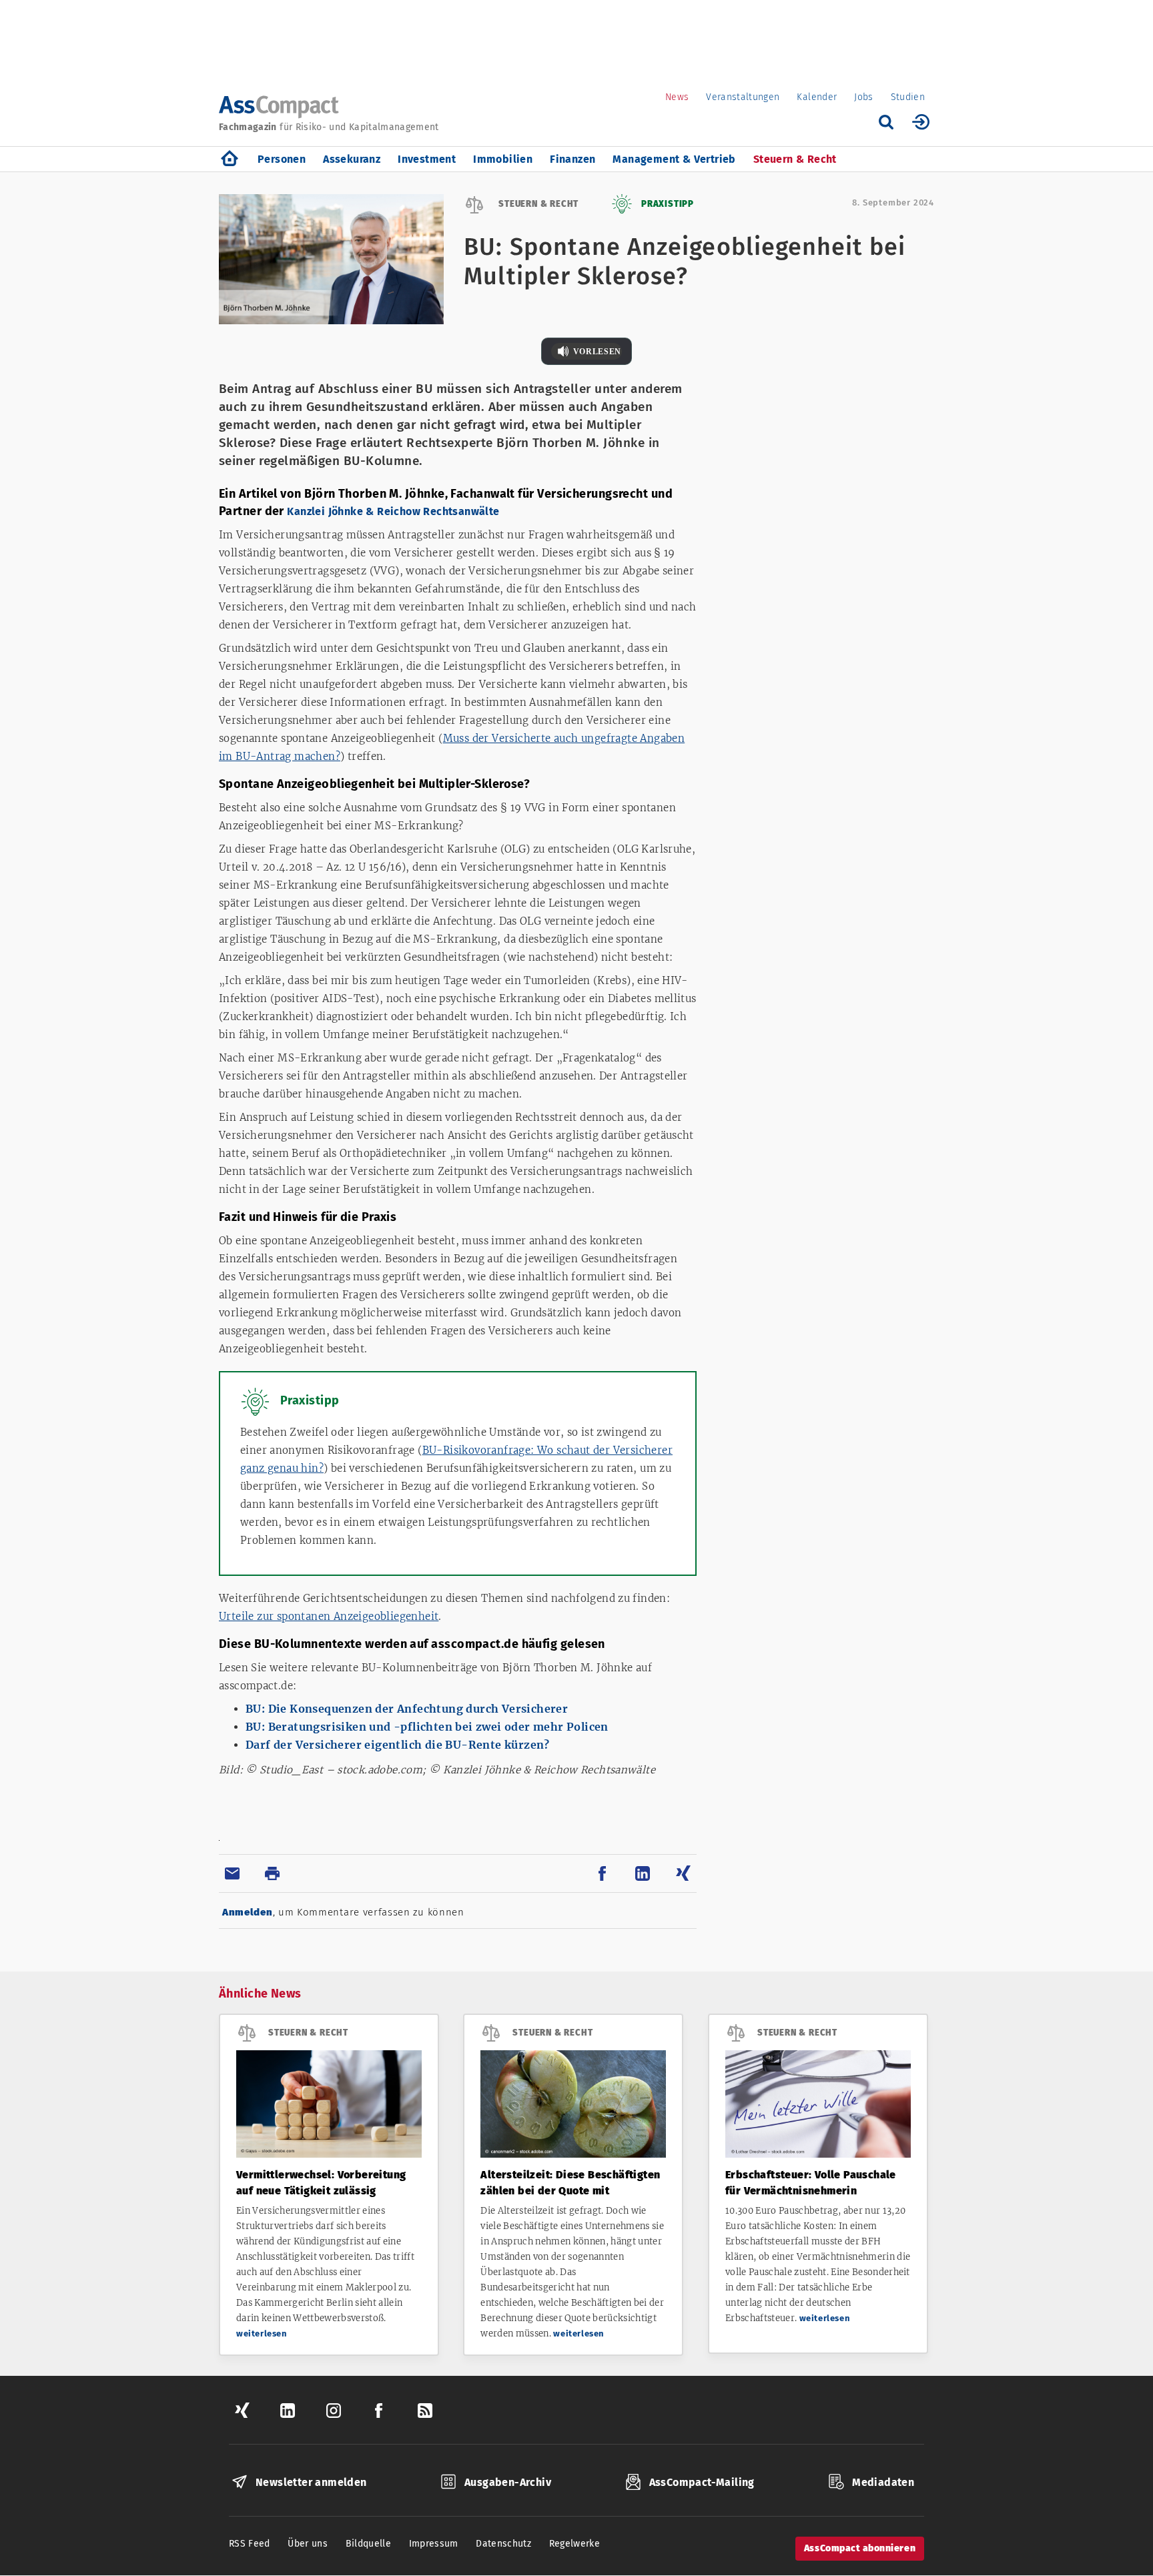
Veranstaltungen (743, 97)
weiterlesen (262, 2333)
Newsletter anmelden (311, 2482)
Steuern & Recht (795, 159)
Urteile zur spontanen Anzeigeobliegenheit (329, 1616)
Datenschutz (503, 2544)
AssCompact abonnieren (860, 2548)
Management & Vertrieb (674, 159)
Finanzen (572, 159)
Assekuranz (352, 159)
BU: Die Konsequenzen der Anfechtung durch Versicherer (407, 1709)
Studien (908, 97)
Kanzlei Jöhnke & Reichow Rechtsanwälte (393, 511)
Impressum (434, 2544)
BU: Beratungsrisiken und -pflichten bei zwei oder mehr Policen (427, 1727)
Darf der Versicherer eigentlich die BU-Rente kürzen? (398, 1745)
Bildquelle (369, 2544)
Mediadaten (883, 2482)
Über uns (308, 2544)
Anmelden (248, 1912)
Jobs (863, 97)
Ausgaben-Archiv (508, 2482)
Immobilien (503, 159)
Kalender (817, 97)
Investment (427, 159)
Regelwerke (575, 2544)
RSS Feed (250, 2544)
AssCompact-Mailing (702, 2482)
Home (230, 159)
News (677, 97)
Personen (282, 159)
